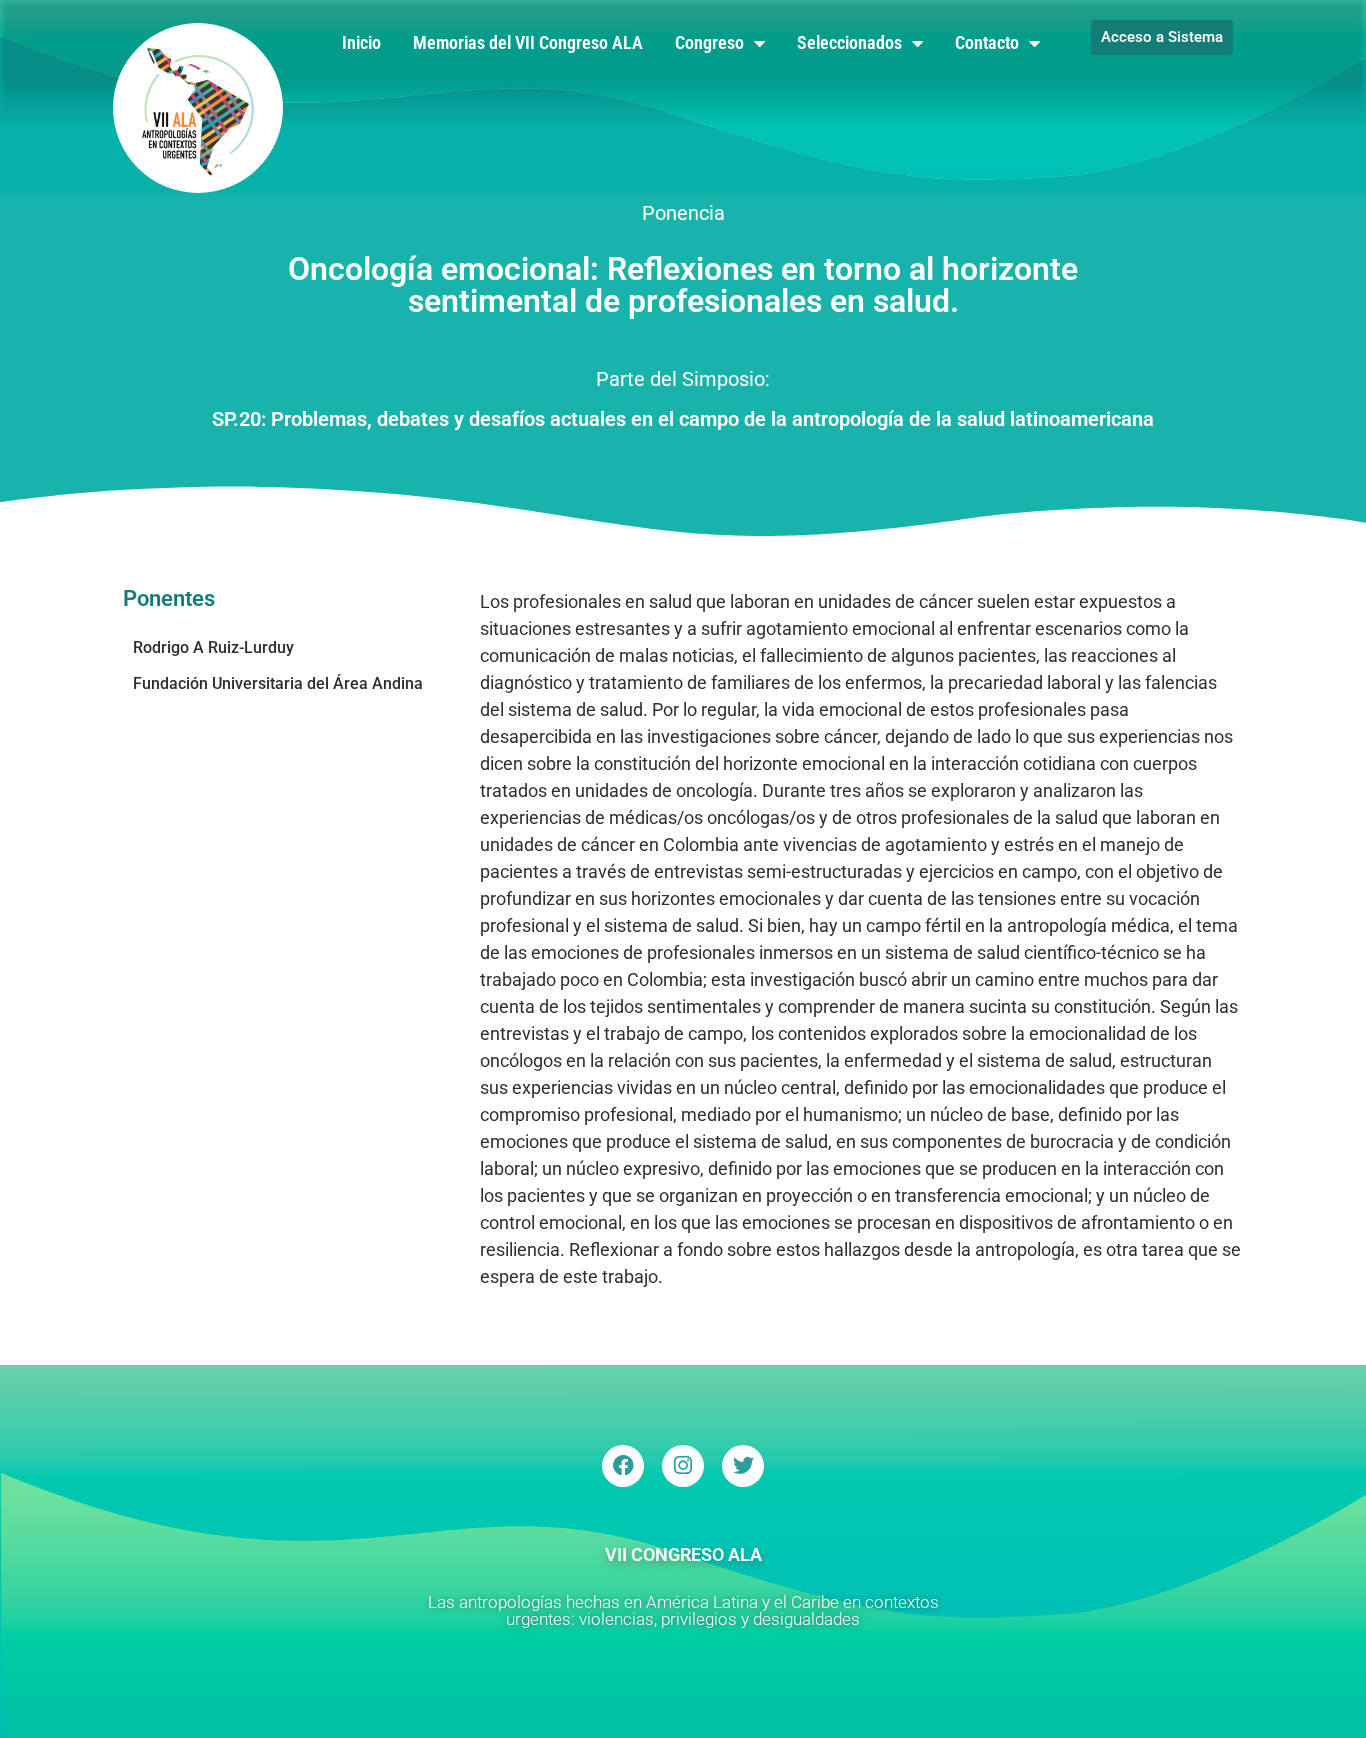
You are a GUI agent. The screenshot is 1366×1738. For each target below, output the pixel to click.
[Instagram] (683, 1466)
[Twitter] (743, 1466)
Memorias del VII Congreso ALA (528, 42)
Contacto (987, 42)
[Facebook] (623, 1466)
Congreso (709, 42)
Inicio (361, 42)
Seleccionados (849, 42)
